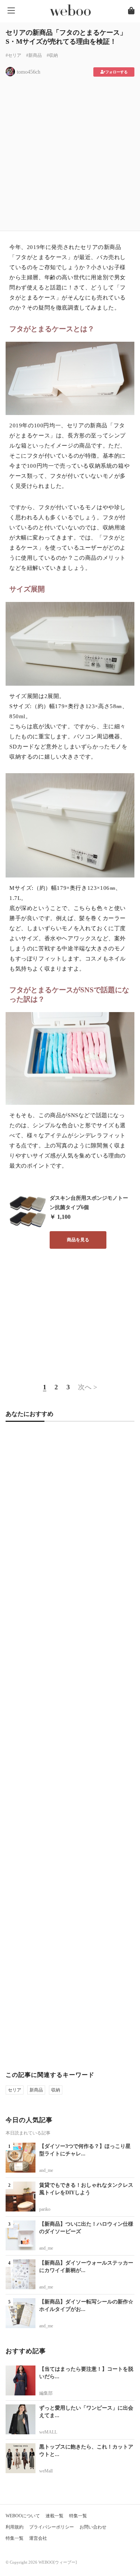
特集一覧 (78, 2516)
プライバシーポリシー (52, 2527)
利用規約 (15, 2527)
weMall (46, 2471)
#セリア (13, 55)
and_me (46, 2170)
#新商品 (34, 55)
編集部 (46, 2393)
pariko (45, 2209)
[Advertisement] (70, 151)
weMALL (48, 2432)
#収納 (52, 55)
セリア (15, 2090)
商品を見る (78, 1240)
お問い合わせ (93, 2527)
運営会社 (38, 2538)
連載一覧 (55, 2516)
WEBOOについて (23, 2516)
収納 (56, 2090)
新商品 (36, 2090)
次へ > (88, 1387)
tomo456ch (29, 72)
